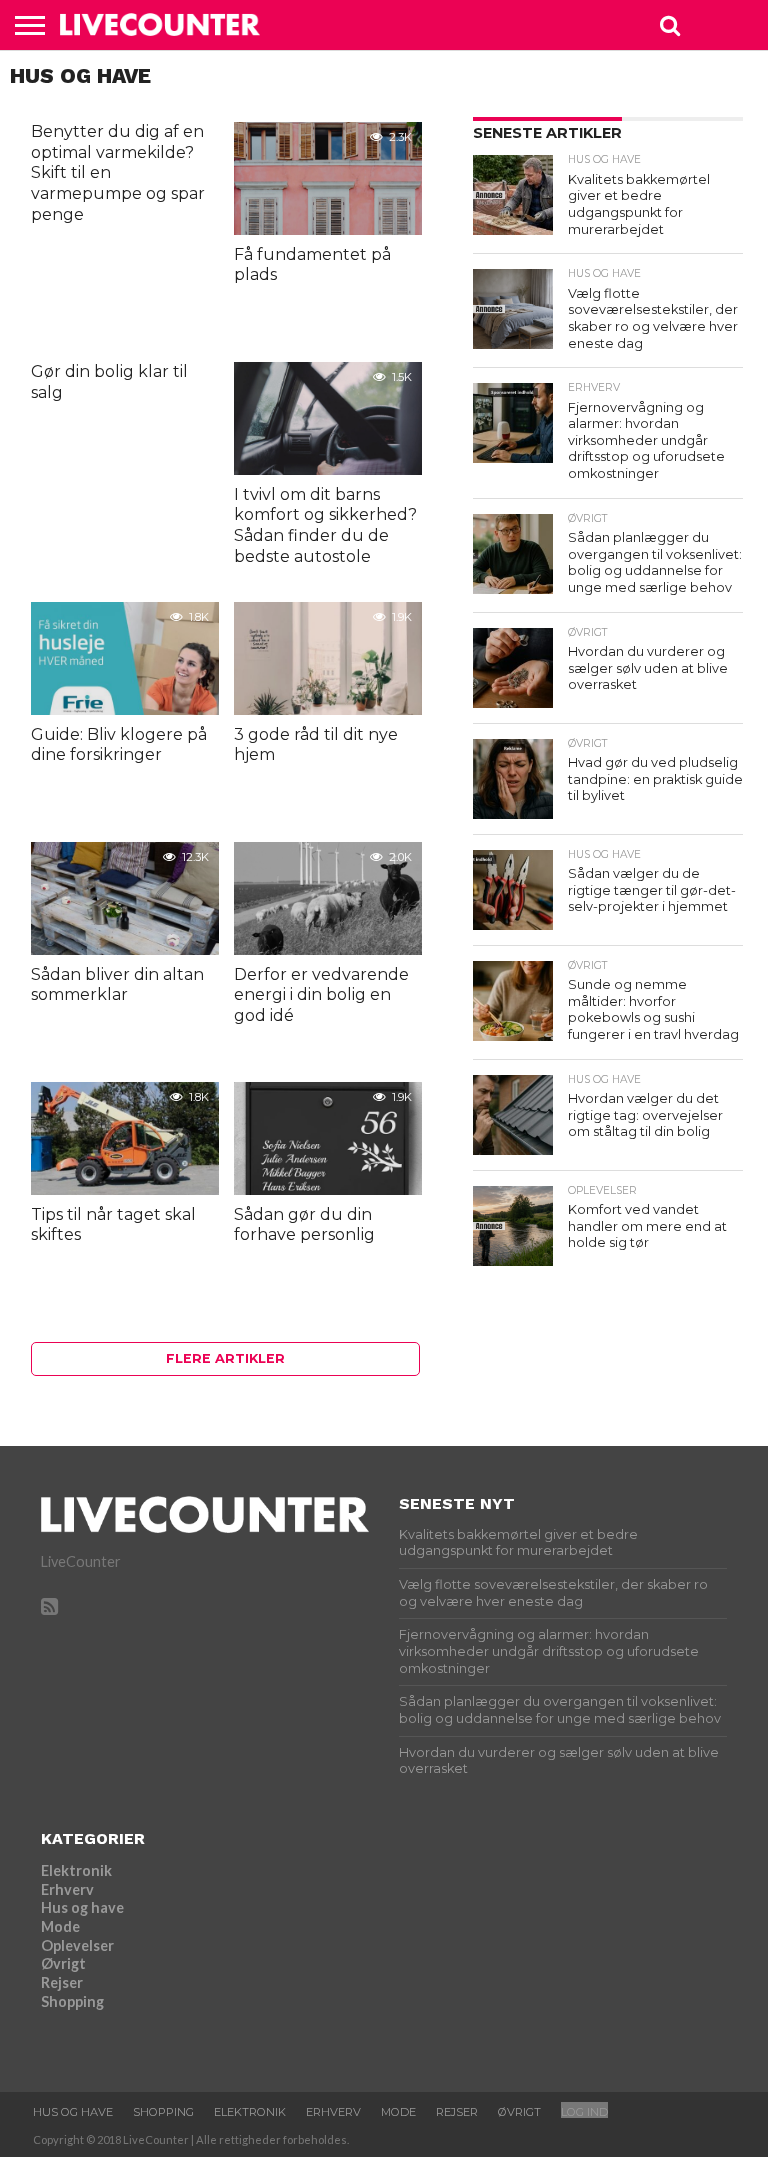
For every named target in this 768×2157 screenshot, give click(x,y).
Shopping (72, 2001)
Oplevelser (77, 1945)
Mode (60, 1926)
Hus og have (82, 1907)
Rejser (62, 1982)
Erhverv (67, 1889)
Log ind (584, 2112)
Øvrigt (63, 1963)
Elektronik (76, 1870)
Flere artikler (225, 1358)
